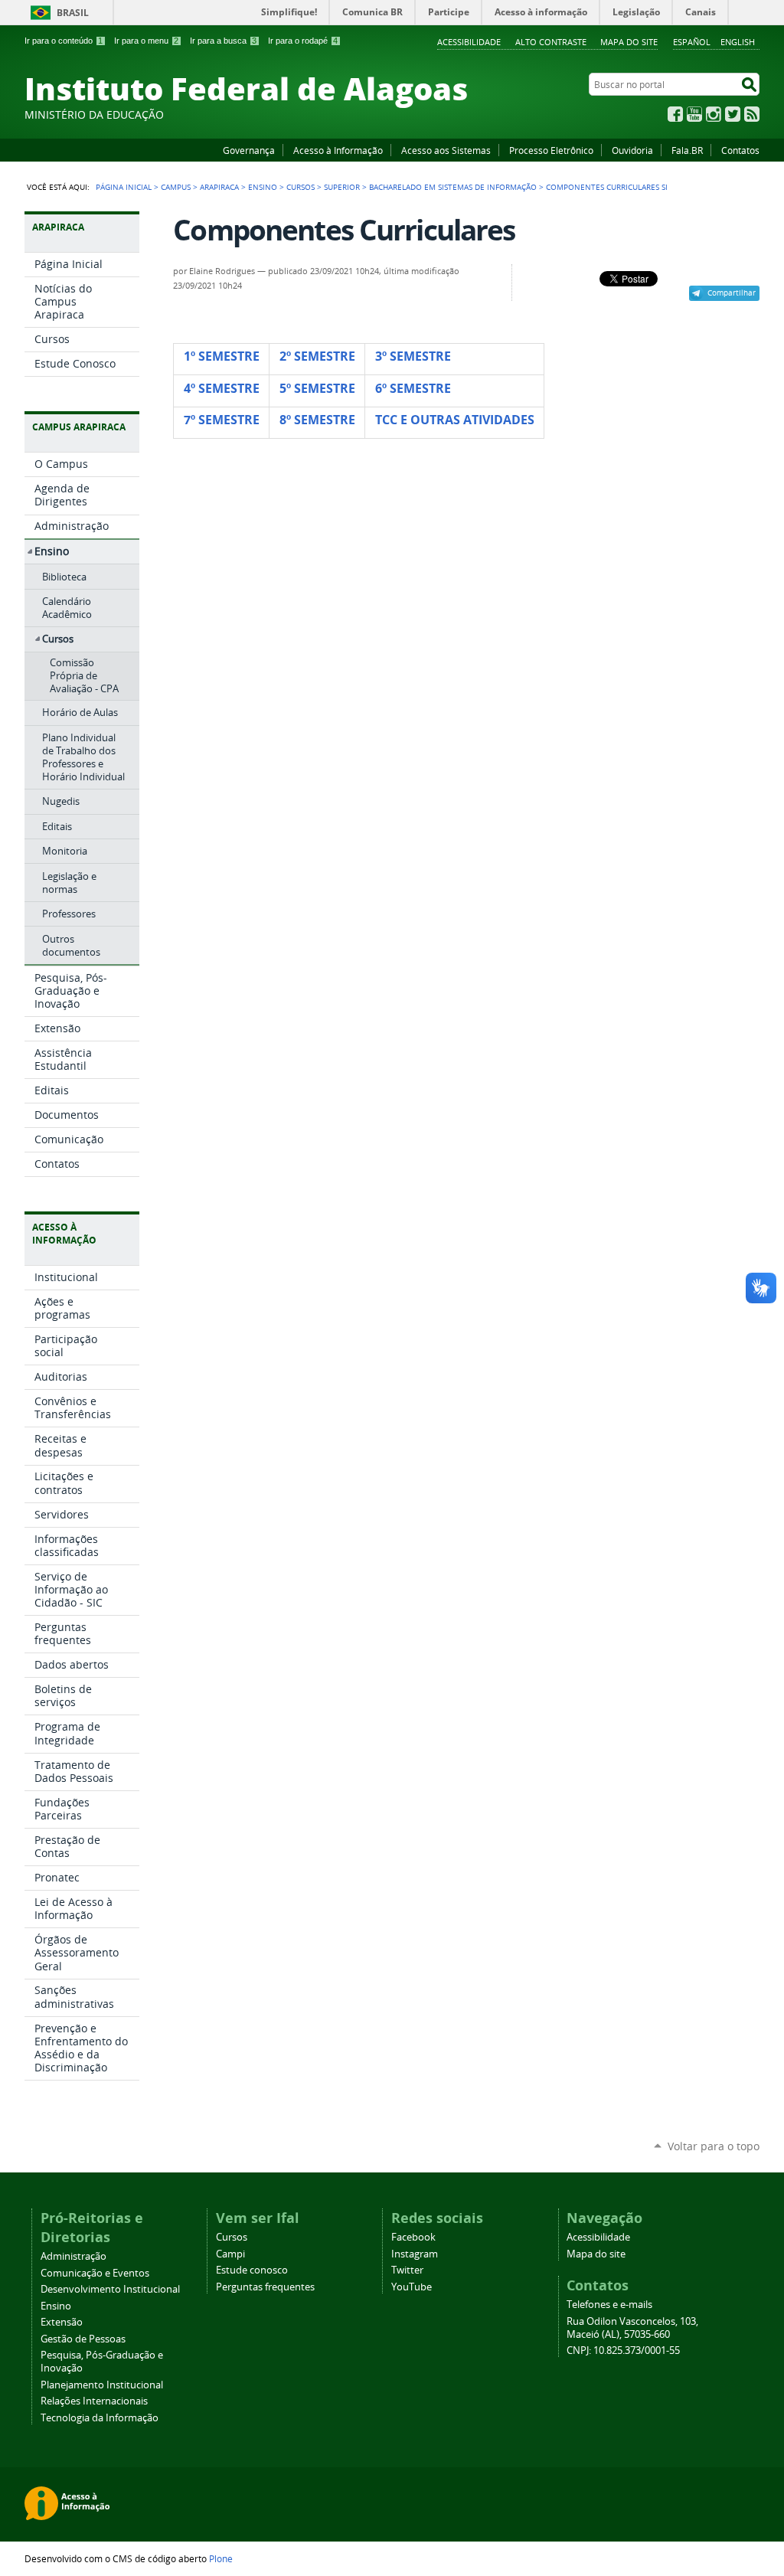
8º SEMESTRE (317, 420)
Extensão (62, 2322)
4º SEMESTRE (222, 388)
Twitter (733, 114)
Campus (176, 187)
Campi (230, 2254)
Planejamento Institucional (102, 2385)
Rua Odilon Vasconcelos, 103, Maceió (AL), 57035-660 (632, 2328)
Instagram (714, 114)
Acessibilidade (469, 42)
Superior (342, 187)
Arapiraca (219, 187)
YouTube (694, 114)
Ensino (263, 187)
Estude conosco (252, 2270)
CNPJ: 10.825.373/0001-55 (623, 2350)
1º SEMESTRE (222, 356)
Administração (73, 2256)
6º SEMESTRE (413, 388)
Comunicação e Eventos (95, 2273)
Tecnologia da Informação (100, 2418)
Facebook (675, 114)
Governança (249, 150)
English (738, 42)
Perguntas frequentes (265, 2287)
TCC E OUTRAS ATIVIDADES (455, 420)
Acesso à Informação (338, 150)
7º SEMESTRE (222, 420)
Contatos (740, 150)
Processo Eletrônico (551, 150)
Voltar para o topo (714, 2146)
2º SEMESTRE (317, 356)
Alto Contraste (551, 42)
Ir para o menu (146, 41)
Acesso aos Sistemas (446, 150)
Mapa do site (629, 42)
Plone (221, 2558)
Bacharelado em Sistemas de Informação (453, 187)
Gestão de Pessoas (83, 2339)
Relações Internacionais (94, 2401)
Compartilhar (732, 293)
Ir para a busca (223, 41)
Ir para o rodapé (303, 41)
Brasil (73, 13)
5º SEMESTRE (317, 388)
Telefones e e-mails (609, 2305)
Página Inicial (124, 187)
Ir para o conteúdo (64, 41)
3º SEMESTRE (413, 356)
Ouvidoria (632, 150)
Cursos (301, 187)
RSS (752, 114)
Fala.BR (687, 150)
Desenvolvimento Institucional (110, 2289)
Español (692, 42)
